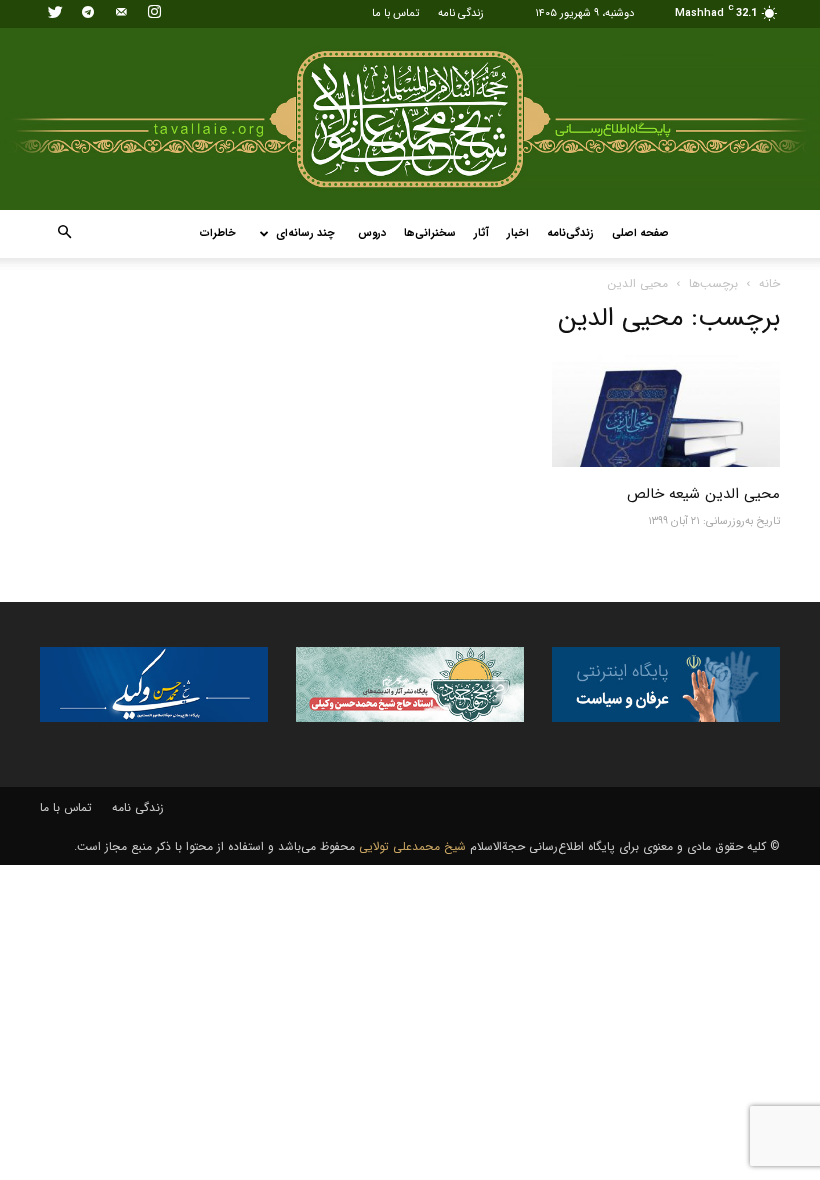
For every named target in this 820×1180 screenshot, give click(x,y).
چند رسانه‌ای (305, 233)
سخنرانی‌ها (430, 233)
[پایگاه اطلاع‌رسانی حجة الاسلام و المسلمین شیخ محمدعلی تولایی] (410, 119)
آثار (481, 233)
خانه (769, 283)
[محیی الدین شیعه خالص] (666, 411)
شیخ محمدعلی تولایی (412, 846)
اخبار (518, 233)
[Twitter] (55, 14)
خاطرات (218, 233)
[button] (64, 234)
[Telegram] (88, 14)
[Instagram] (154, 14)
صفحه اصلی (640, 233)
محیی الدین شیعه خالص (703, 494)
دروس (372, 233)
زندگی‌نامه (570, 233)
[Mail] (121, 14)
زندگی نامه (461, 13)
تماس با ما (395, 13)
